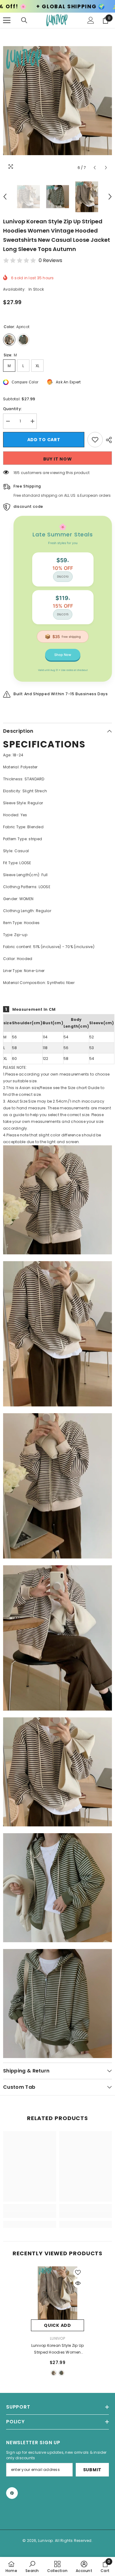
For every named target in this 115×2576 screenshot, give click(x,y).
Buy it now (58, 459)
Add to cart (44, 440)
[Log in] (91, 20)
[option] (57, 101)
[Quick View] (78, 2283)
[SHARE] (107, 440)
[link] (30, 2214)
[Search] (24, 20)
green (61, 2373)
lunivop (57, 2338)
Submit (92, 2470)
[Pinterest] (12, 2493)
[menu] (7, 20)
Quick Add (57, 2325)
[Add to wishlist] (95, 440)
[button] (95, 168)
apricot (54, 2373)
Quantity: (12, 409)
